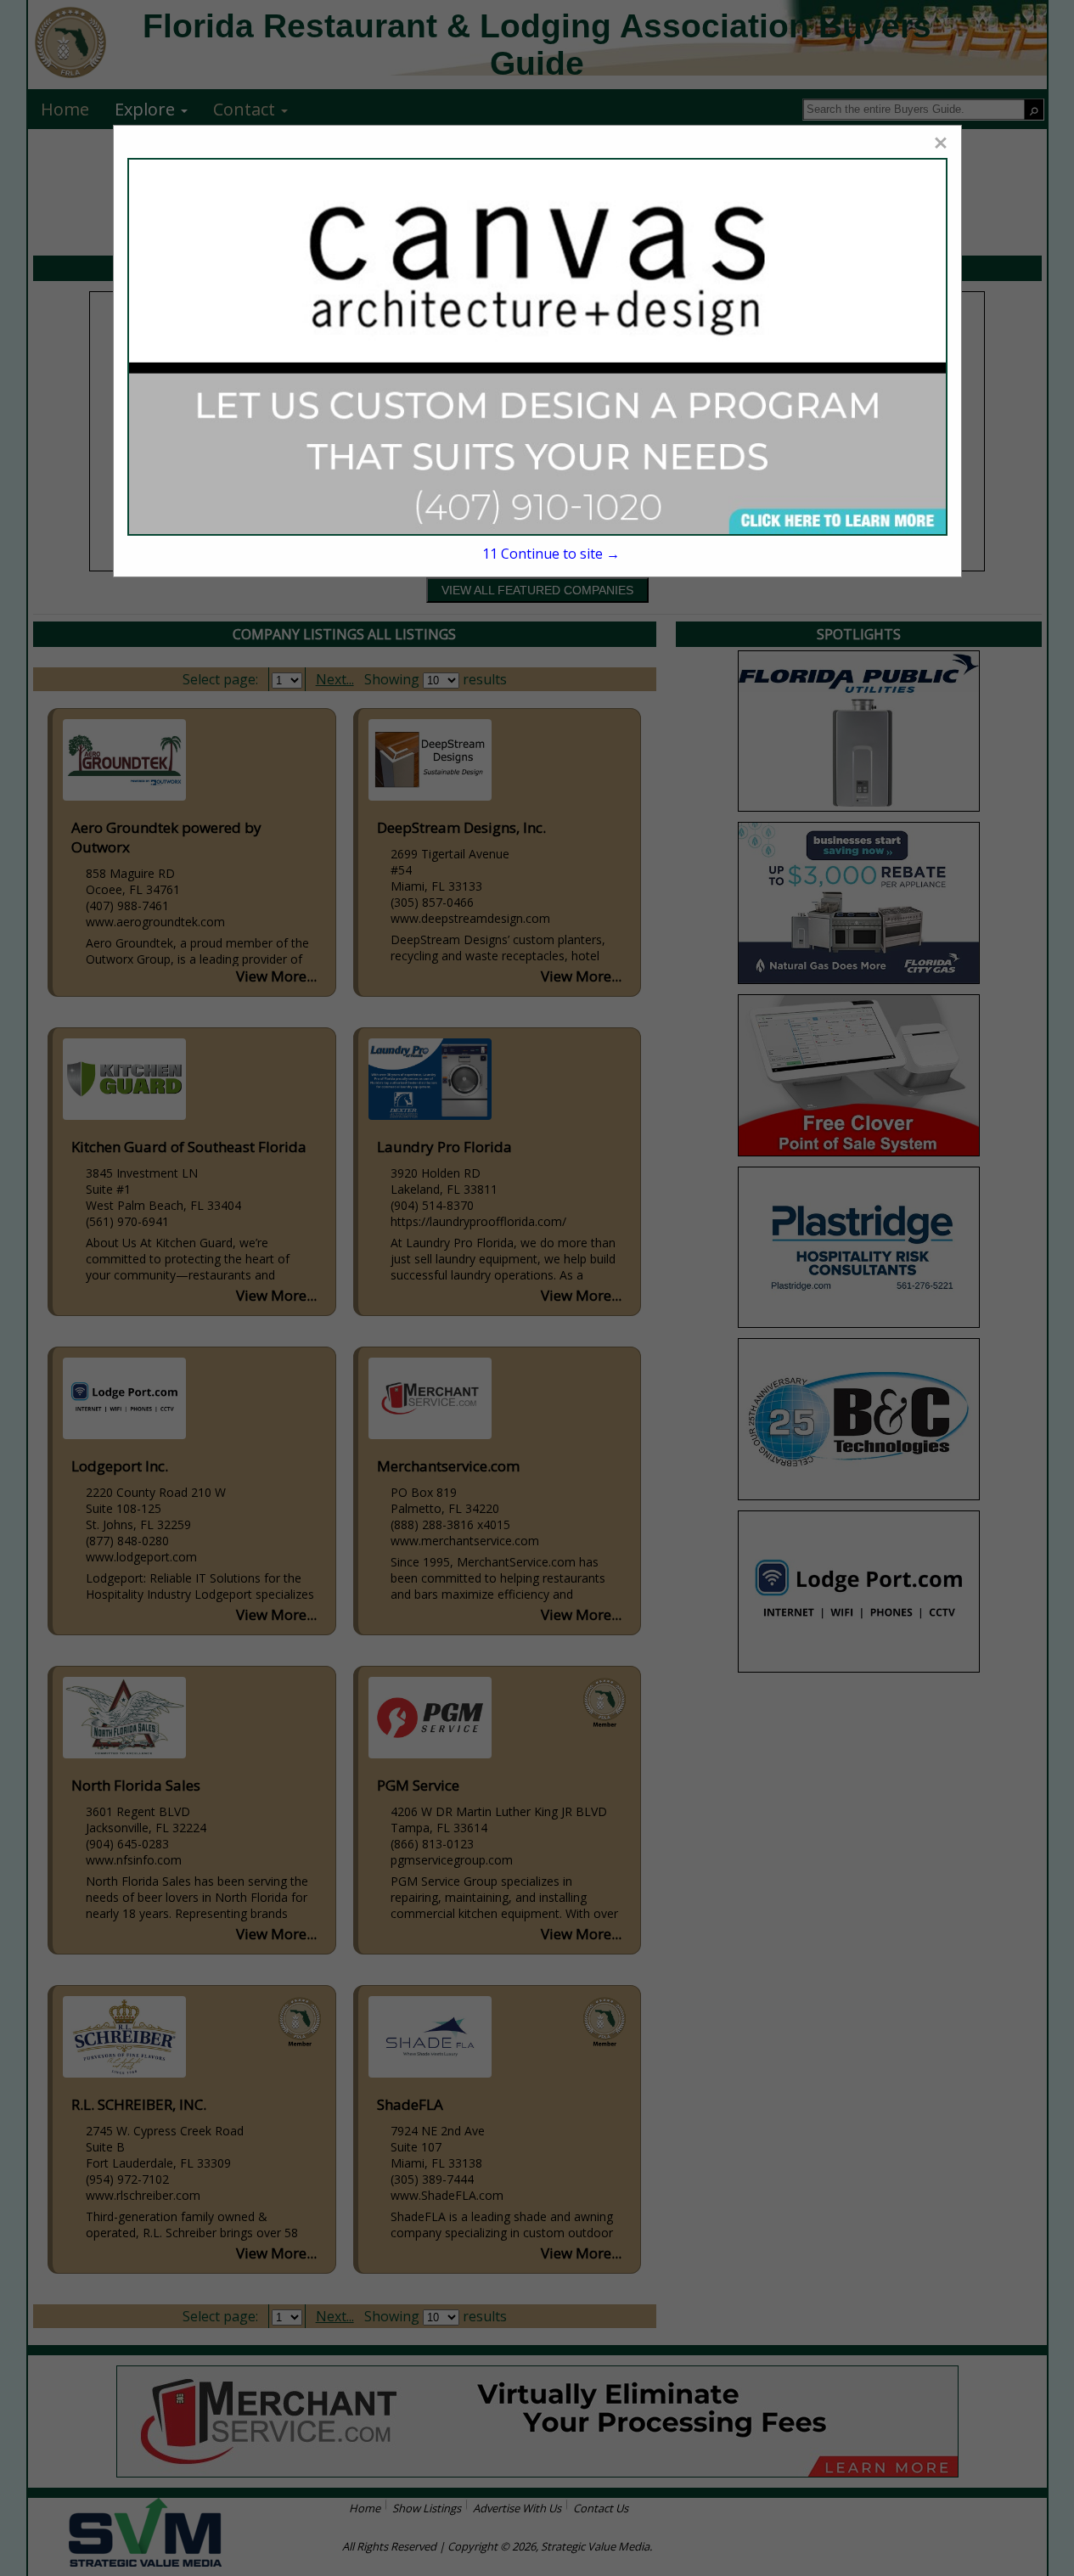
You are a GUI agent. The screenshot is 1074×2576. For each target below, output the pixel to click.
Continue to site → (551, 554)
